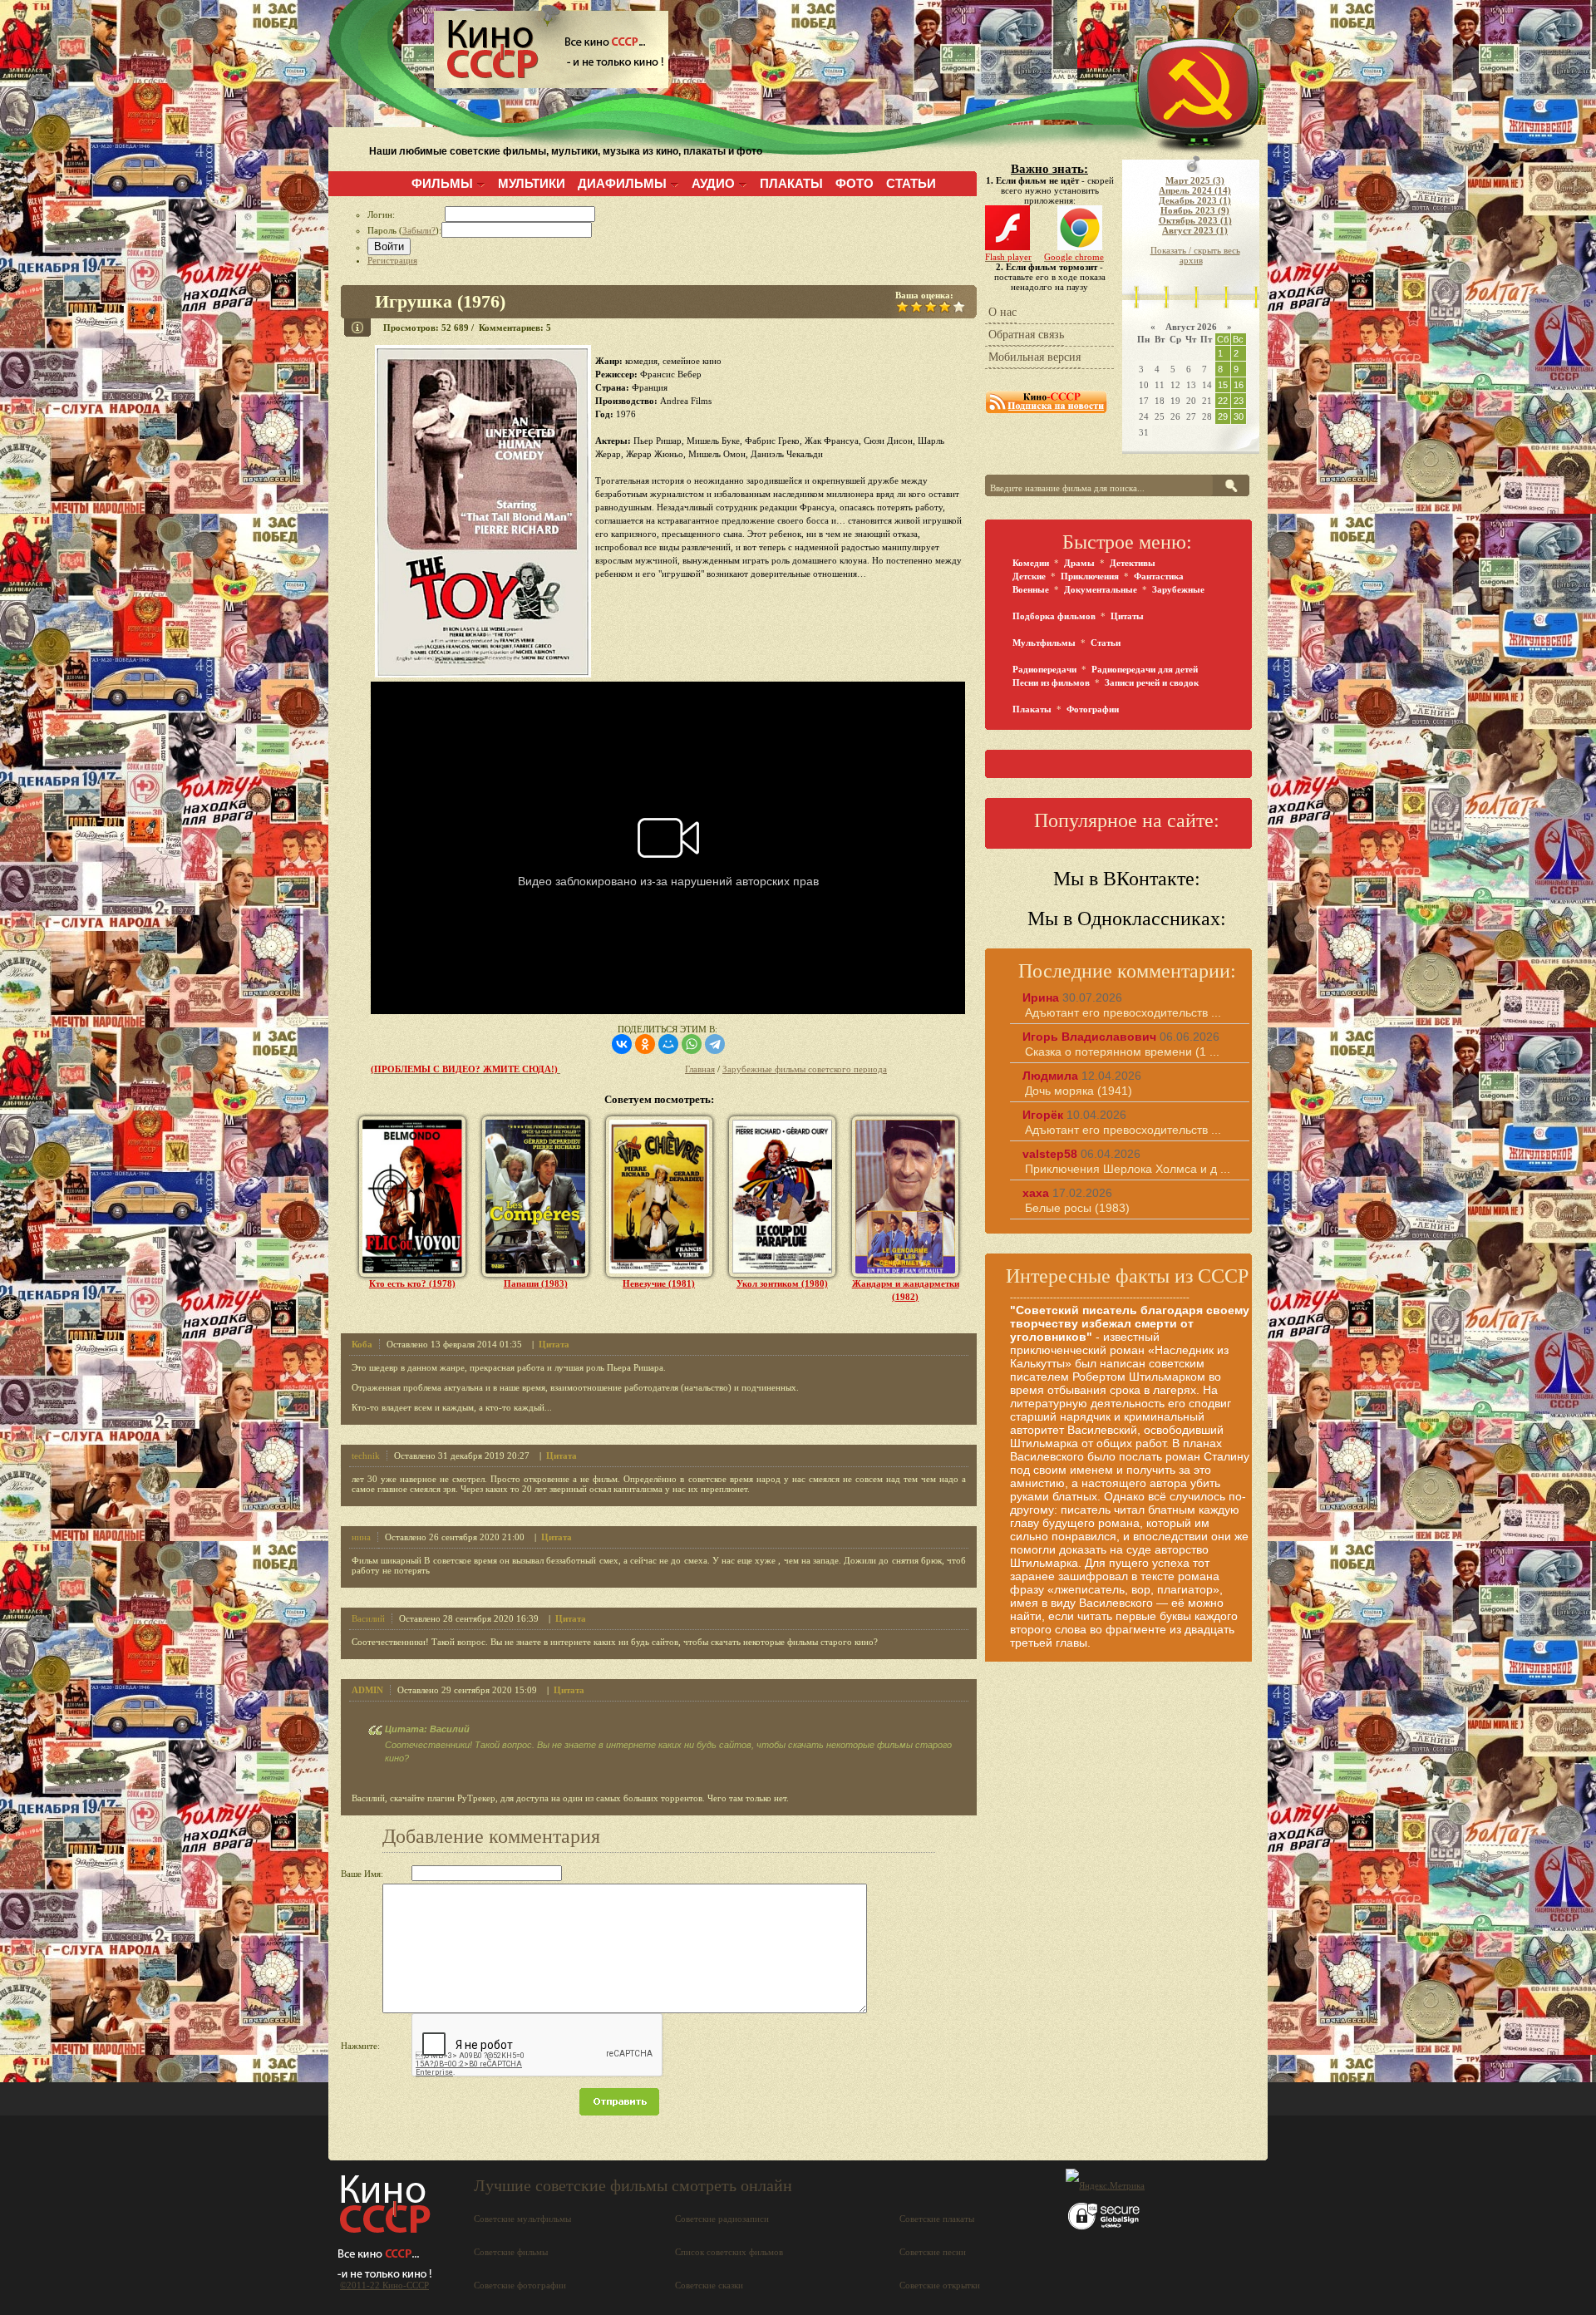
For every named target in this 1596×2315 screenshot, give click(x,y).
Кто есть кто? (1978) (412, 1283)
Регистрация (392, 260)
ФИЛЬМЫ (442, 183)
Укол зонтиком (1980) (782, 1283)
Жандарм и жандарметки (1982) (906, 1290)
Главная (700, 1069)
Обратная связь (1026, 335)
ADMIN (367, 1690)
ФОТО (855, 183)
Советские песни (933, 2252)
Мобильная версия (1034, 357)
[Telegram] (715, 1044)
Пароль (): (404, 230)
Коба (362, 1344)
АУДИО (713, 183)
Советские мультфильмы (522, 2219)
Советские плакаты (937, 2219)
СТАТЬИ (911, 183)
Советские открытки (940, 2285)
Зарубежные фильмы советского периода (805, 1069)
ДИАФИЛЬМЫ (622, 183)
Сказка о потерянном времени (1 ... (1122, 1052)
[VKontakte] (622, 1044)
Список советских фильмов (729, 2252)
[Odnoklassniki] (645, 1044)
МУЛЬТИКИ (532, 183)
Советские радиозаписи (722, 2219)
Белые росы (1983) (1077, 1208)
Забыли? (419, 230)
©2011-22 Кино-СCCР (384, 2285)
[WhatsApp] (692, 1044)
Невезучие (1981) (659, 1283)
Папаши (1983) (536, 1283)
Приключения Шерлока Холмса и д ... (1128, 1169)
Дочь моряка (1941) (1079, 1091)
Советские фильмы (511, 2252)
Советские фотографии (520, 2285)
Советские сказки (709, 2285)
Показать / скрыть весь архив (1195, 255)
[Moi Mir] (668, 1044)
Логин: (406, 214)
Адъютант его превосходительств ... (1123, 1012)
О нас (1002, 312)
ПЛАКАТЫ (791, 183)
